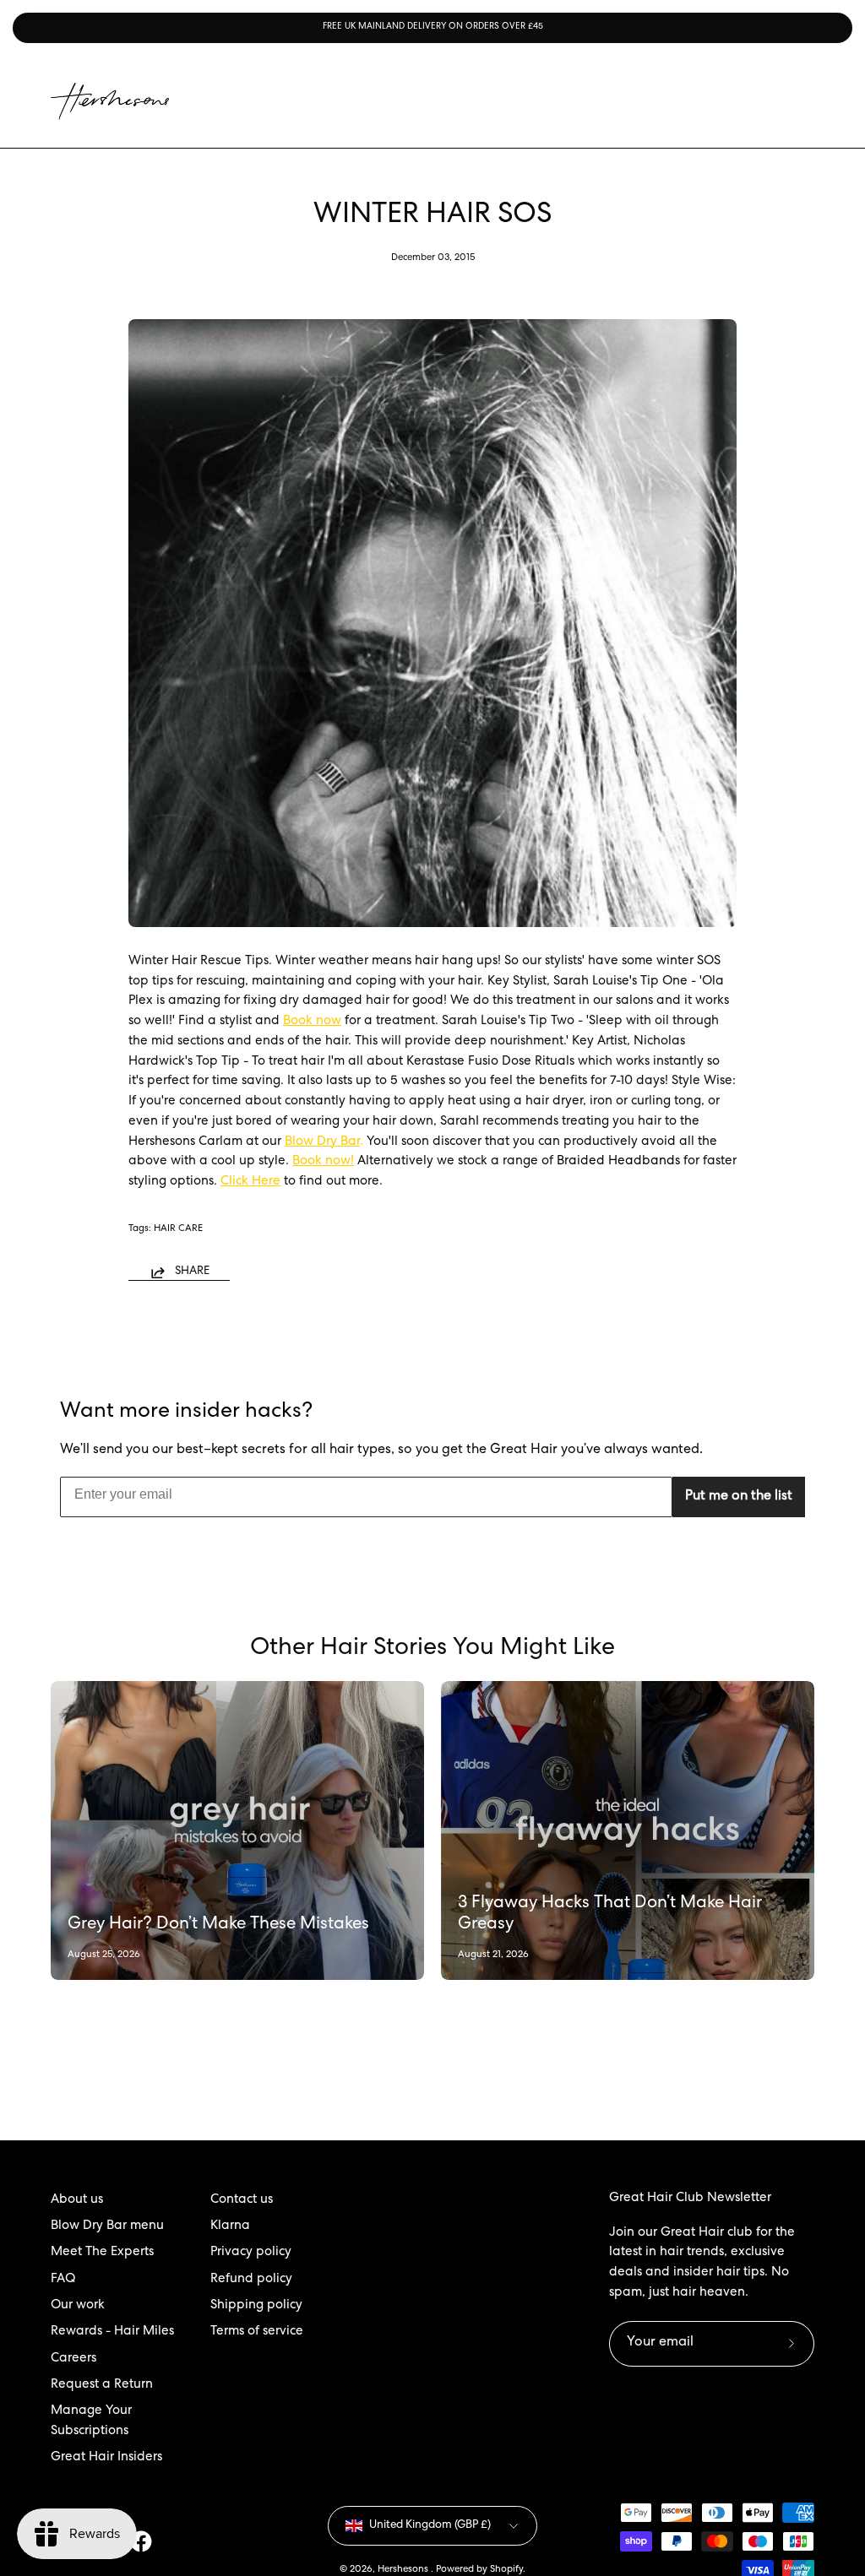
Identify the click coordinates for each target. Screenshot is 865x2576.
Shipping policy (256, 2306)
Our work (78, 2306)
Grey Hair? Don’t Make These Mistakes (218, 1925)
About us (77, 2200)
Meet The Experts (102, 2253)
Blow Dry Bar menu (107, 2226)
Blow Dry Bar (322, 1142)
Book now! (323, 1162)
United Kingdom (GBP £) (430, 2526)
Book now (312, 1022)
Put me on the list (739, 1497)
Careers (73, 2359)
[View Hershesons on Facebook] (141, 2541)
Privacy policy (251, 2253)
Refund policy (251, 2280)
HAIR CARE (178, 1229)
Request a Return (102, 2385)
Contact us (242, 2200)
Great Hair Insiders (106, 2458)
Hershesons (404, 2570)
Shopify (506, 2570)
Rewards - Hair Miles (112, 2332)
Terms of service (257, 2332)
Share (192, 1272)
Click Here (250, 1182)
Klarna (230, 2226)
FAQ (63, 2280)
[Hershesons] (110, 102)
